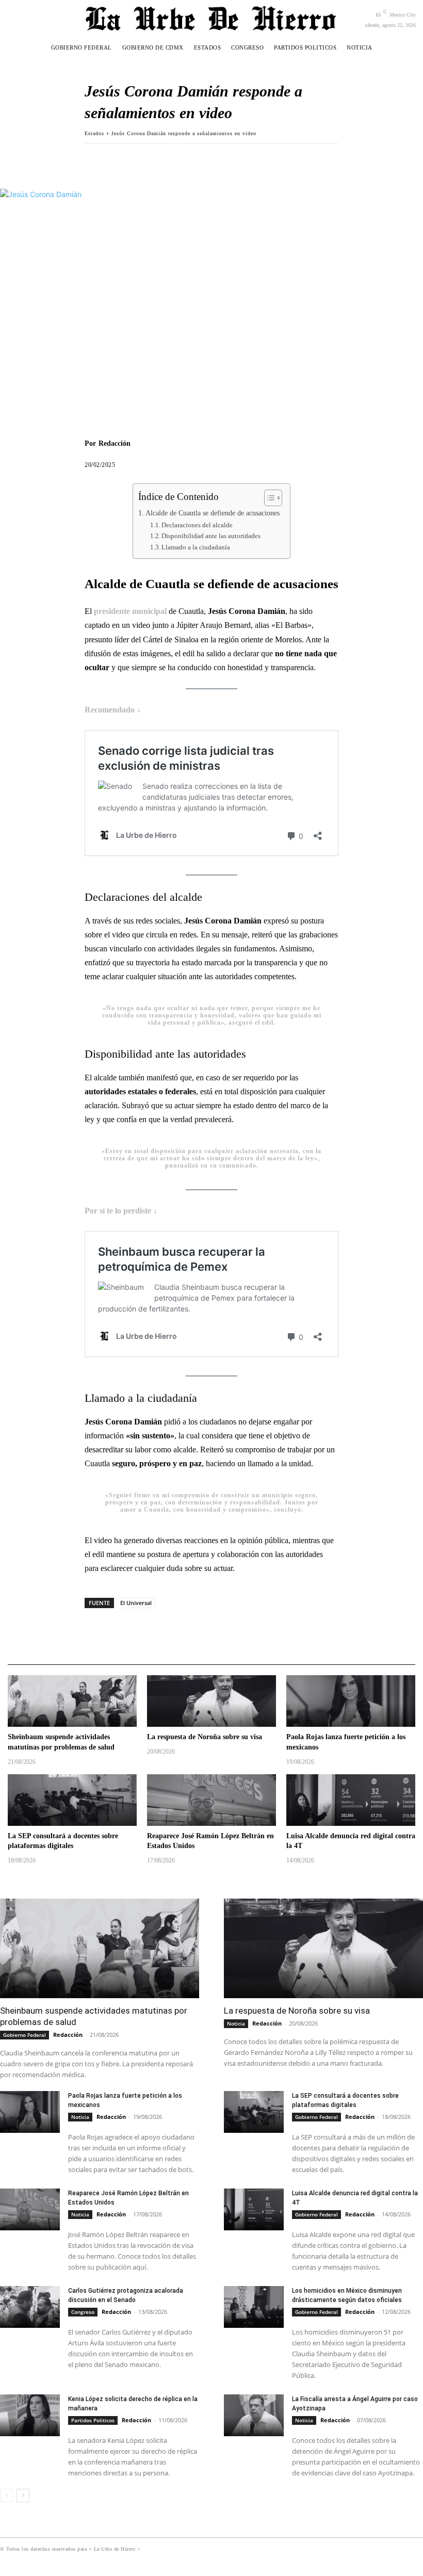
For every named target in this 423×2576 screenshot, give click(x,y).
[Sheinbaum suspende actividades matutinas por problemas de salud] (72, 1701)
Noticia (236, 2023)
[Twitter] (119, 159)
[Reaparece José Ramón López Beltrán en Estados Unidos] (211, 1800)
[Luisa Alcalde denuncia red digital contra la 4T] (351, 1800)
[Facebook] (95, 159)
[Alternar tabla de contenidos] (268, 498)
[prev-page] (6, 2496)
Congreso (83, 2312)
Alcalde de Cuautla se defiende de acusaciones (213, 513)
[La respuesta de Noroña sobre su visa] (211, 1701)
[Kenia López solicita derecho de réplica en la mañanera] (30, 2415)
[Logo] (211, 18)
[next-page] (23, 2496)
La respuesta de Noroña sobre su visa (205, 1737)
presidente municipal (131, 611)
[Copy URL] (166, 159)
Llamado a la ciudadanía (196, 547)
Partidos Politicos (93, 2420)
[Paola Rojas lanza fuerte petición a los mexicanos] (351, 1701)
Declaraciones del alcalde (197, 525)
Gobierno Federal (25, 2035)
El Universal (136, 1603)
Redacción (115, 443)
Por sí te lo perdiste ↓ (121, 1211)
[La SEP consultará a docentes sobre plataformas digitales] (72, 1800)
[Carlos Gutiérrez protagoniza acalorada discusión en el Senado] (30, 2307)
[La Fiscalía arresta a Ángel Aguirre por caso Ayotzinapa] (254, 2415)
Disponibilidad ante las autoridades (211, 536)
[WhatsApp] (142, 159)
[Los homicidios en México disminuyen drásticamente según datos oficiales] (254, 2307)
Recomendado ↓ (113, 710)
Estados (94, 133)
